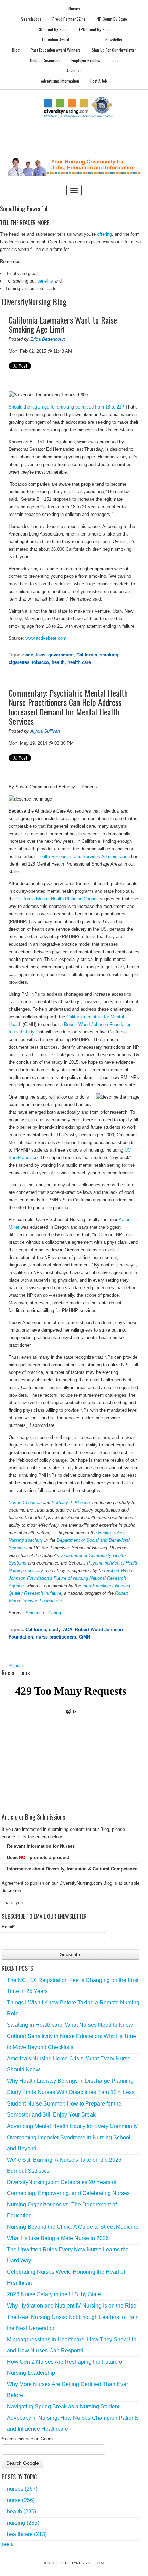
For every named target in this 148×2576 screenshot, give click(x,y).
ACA (68, 1629)
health (58, 662)
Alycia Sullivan (45, 731)
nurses (22, 2489)
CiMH (84, 1637)
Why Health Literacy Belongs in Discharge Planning (70, 2081)
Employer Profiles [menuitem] (86, 60)
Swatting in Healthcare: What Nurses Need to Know (70, 2025)
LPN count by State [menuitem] (95, 29)
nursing (23, 2523)
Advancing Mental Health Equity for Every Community (72, 2126)
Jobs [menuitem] (115, 60)
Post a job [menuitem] (99, 81)
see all (8, 2544)
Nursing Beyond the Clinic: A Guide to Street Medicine (73, 2227)
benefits (45, 281)
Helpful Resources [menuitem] (45, 60)
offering (104, 234)
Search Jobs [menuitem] (31, 19)
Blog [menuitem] (16, 50)
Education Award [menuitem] (56, 39)
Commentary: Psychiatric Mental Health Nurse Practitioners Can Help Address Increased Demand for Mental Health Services (68, 707)
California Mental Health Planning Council (57, 899)
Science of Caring (43, 1613)
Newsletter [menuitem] (114, 39)
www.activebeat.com (46, 638)
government (61, 655)
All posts (17, 1666)
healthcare (27, 2534)
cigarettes (19, 662)
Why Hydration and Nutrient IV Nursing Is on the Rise (72, 2306)
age (29, 655)
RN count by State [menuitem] (53, 29)
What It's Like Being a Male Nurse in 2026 (58, 2238)
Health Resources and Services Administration (83, 856)
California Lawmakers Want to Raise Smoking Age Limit (63, 325)
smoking (109, 655)
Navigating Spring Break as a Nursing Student (63, 2407)
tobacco (40, 662)
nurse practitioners (56, 1637)
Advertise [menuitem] (74, 70)
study (55, 1629)
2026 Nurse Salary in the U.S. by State (54, 2294)
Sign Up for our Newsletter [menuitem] (114, 50)
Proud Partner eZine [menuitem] (69, 19)
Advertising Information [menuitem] (60, 81)
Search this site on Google (28, 2439)
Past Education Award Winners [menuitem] (56, 50)
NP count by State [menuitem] (112, 19)
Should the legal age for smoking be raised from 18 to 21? (66, 407)
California (87, 655)
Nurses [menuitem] (74, 8)
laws (41, 655)
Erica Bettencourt (48, 339)
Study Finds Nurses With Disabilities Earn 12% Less (71, 2092)
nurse (21, 2500)
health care (79, 662)
